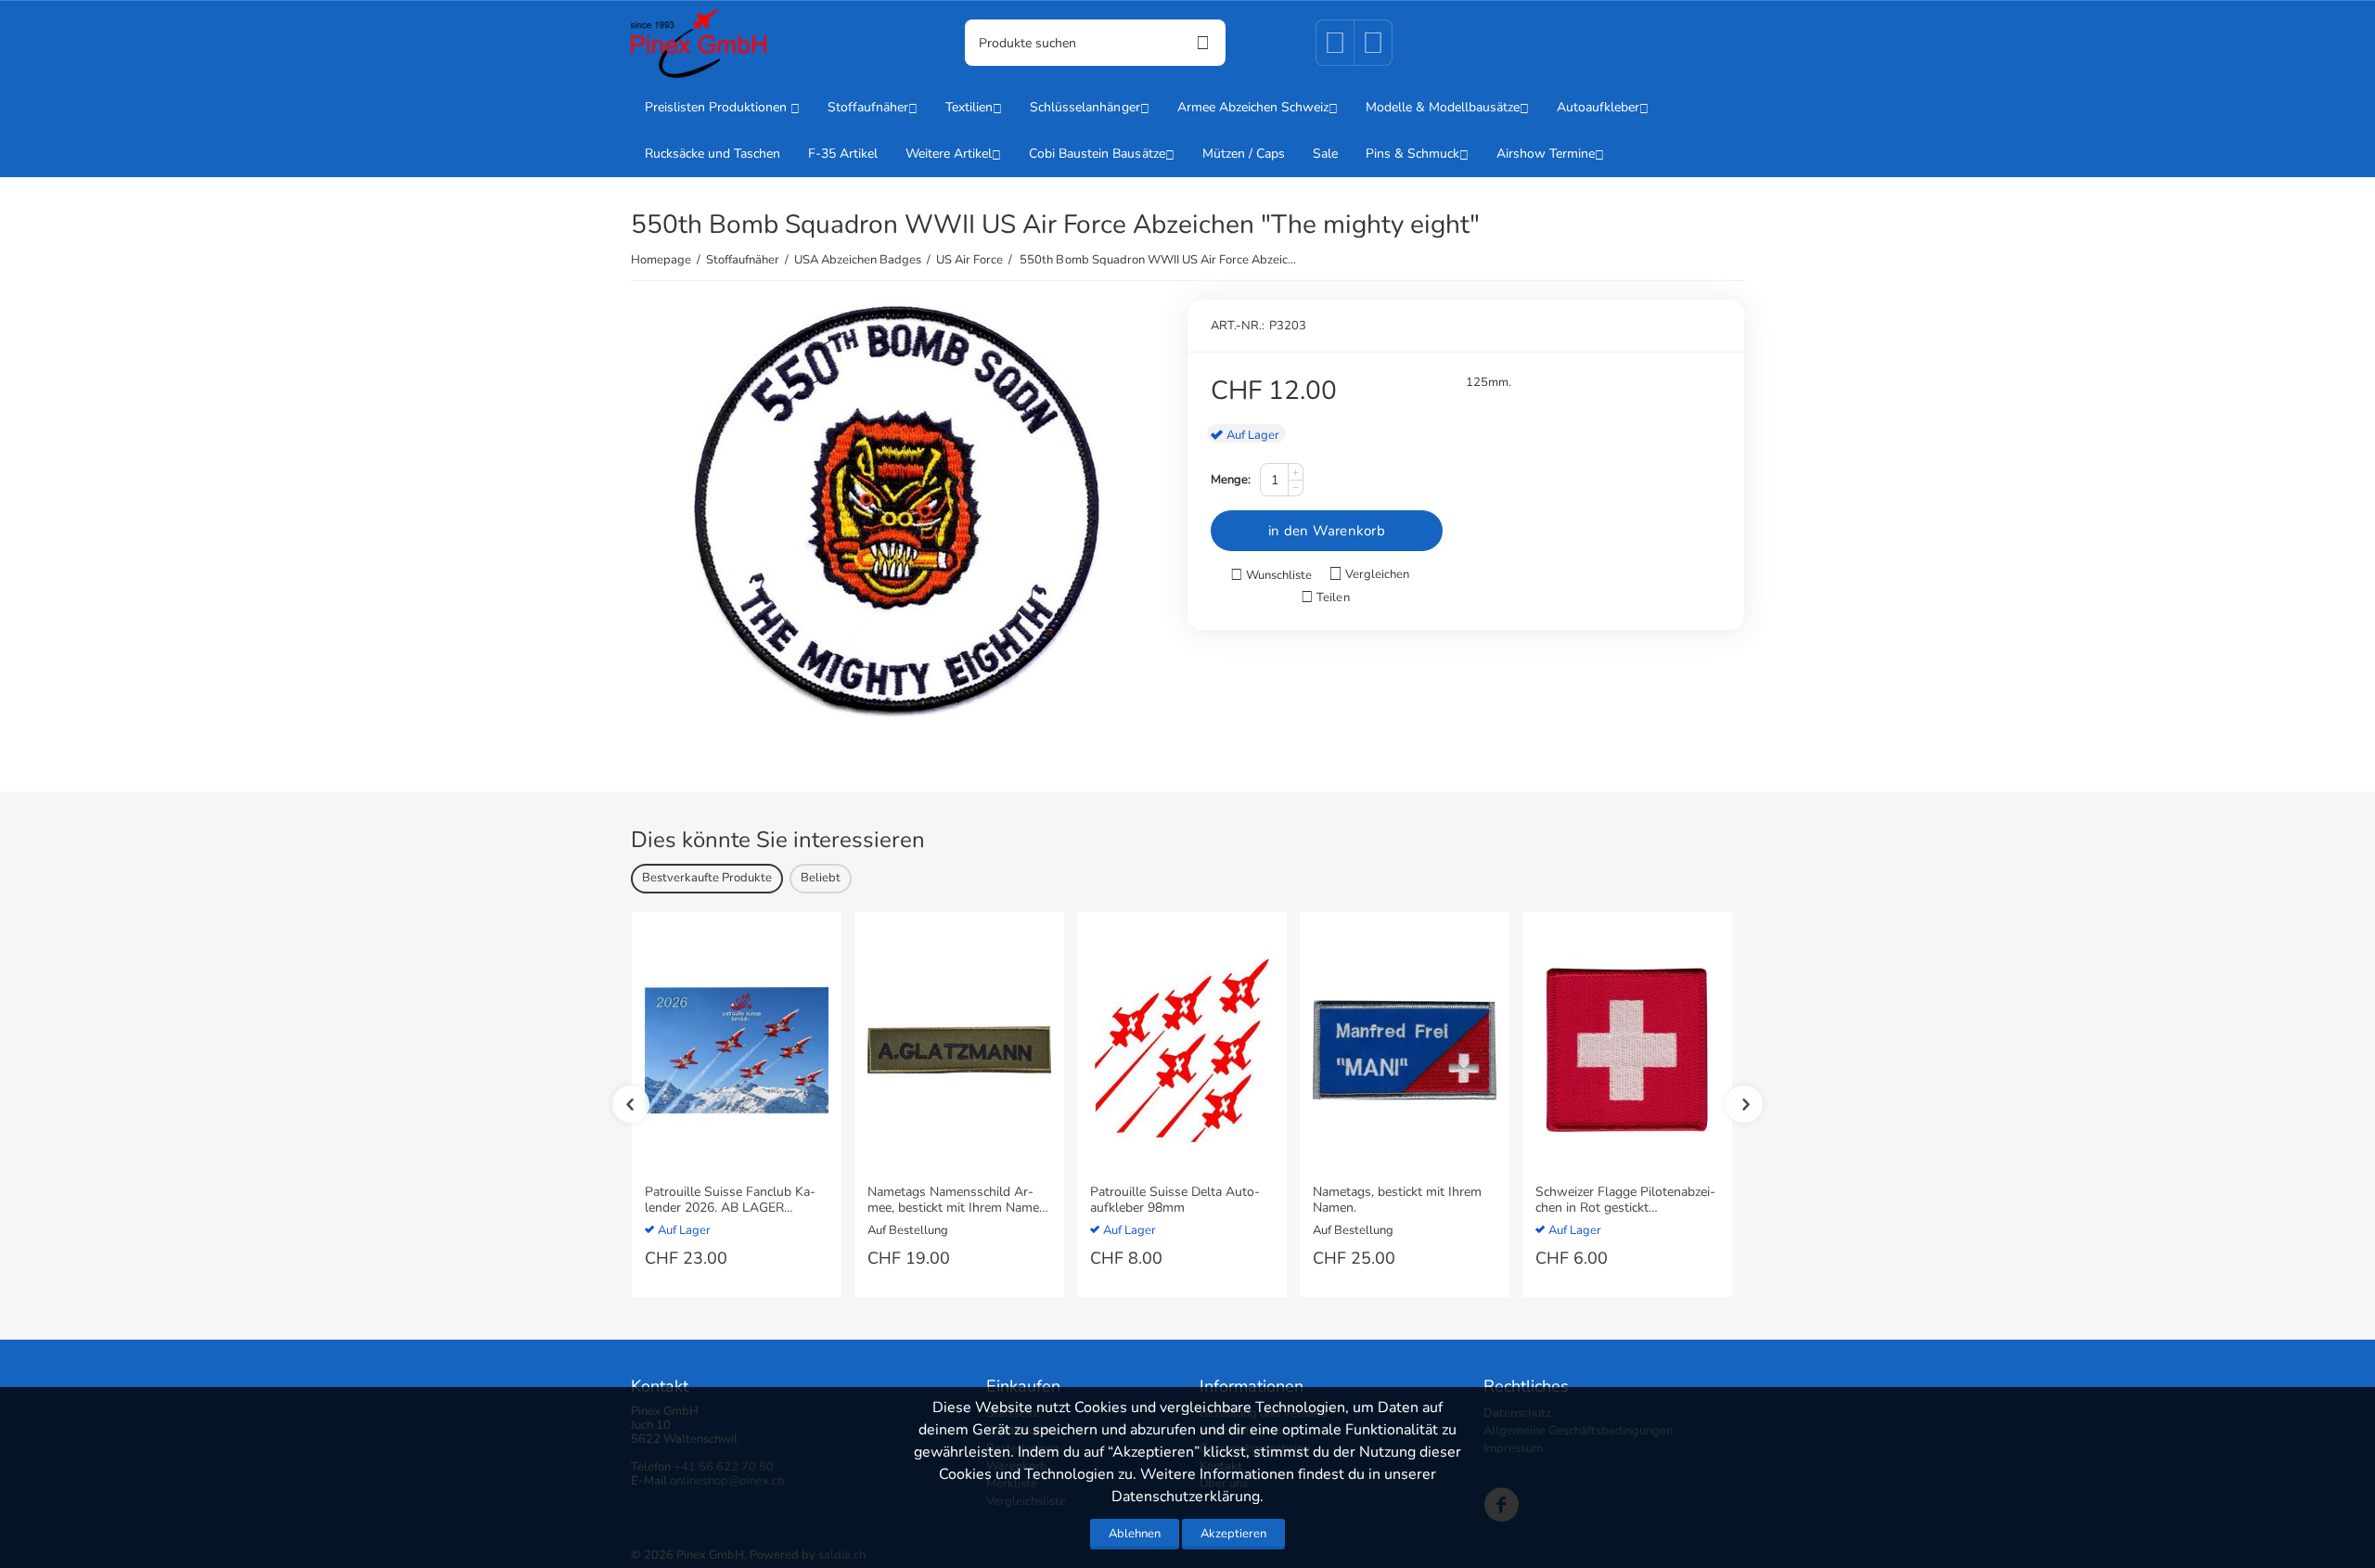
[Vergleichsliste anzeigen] (1373, 49)
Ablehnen (1135, 1534)
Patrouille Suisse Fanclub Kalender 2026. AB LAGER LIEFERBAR (730, 1201)
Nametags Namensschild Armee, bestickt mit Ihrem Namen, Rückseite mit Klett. (958, 1201)
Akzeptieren (1233, 1534)
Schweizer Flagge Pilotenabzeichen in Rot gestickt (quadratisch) (1625, 1201)
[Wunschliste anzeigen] (1335, 49)
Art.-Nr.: (1238, 326)
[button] (1325, 598)
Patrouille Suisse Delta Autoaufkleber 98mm (1175, 1201)
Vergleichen (1377, 574)
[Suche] (1202, 43)
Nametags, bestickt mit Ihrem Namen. (1397, 1201)
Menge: (1231, 480)
